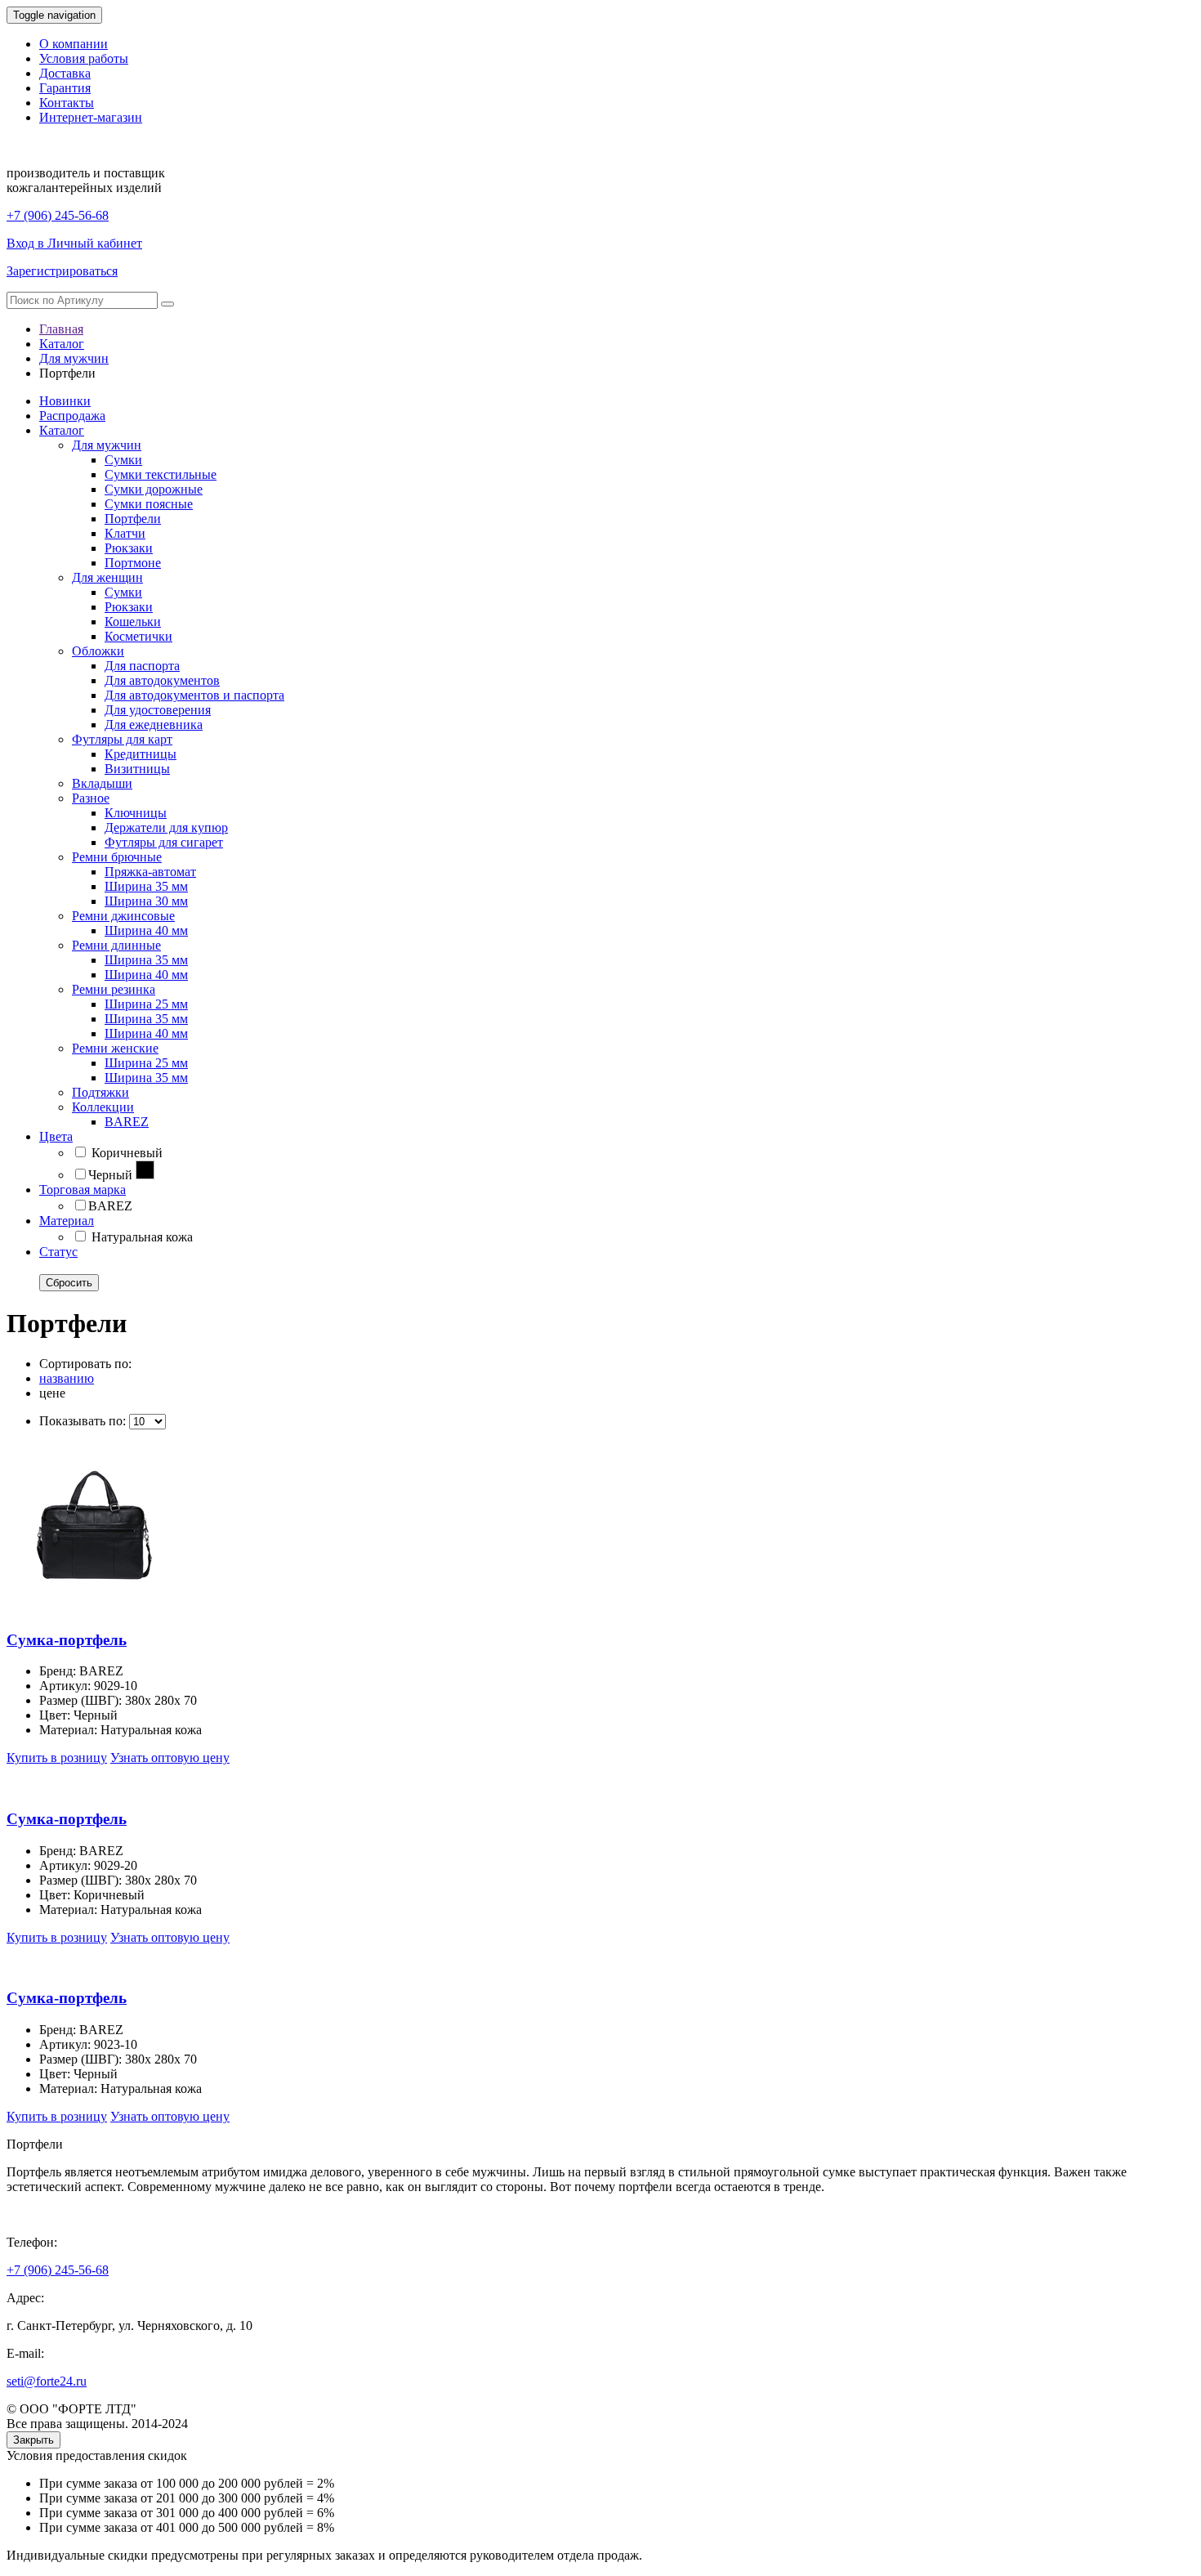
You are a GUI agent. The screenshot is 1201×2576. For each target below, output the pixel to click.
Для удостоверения (158, 710)
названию (67, 1378)
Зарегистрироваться (62, 271)
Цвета (56, 1136)
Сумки (123, 460)
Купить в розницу (57, 1758)
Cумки (123, 592)
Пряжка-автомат (150, 872)
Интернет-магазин (91, 117)
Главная (61, 329)
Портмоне (133, 563)
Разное (91, 798)
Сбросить (69, 1283)
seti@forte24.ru (47, 2381)
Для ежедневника (154, 724)
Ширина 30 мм (146, 901)
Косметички (138, 636)
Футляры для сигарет (164, 842)
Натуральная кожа (141, 1237)
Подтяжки (100, 1092)
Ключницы (136, 813)
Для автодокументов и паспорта (194, 695)
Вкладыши (102, 783)
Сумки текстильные (161, 474)
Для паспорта (142, 666)
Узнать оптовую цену (170, 1758)
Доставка (65, 73)
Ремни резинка (114, 989)
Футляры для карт (122, 739)
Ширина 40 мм (146, 930)
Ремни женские (115, 1048)
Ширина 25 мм (146, 1004)
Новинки (65, 401)
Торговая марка (83, 1190)
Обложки (98, 651)
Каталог (62, 344)
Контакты (67, 103)
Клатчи (125, 533)
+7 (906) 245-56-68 (58, 215)
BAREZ (127, 1122)
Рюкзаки (129, 548)
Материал (67, 1221)
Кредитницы (141, 754)
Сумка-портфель (67, 1640)
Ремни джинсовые (123, 916)
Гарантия (65, 88)
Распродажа (72, 416)
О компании (74, 44)
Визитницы (137, 769)
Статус (58, 1252)
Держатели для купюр (166, 827)
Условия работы (84, 58)
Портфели (133, 519)
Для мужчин (74, 358)
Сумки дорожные (154, 489)
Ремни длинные (116, 945)
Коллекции (103, 1107)
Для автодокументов (162, 680)
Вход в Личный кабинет (74, 243)
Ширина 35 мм (146, 886)
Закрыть (33, 2440)
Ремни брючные (117, 857)
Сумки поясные (149, 504)
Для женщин (107, 577)
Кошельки (133, 622)
